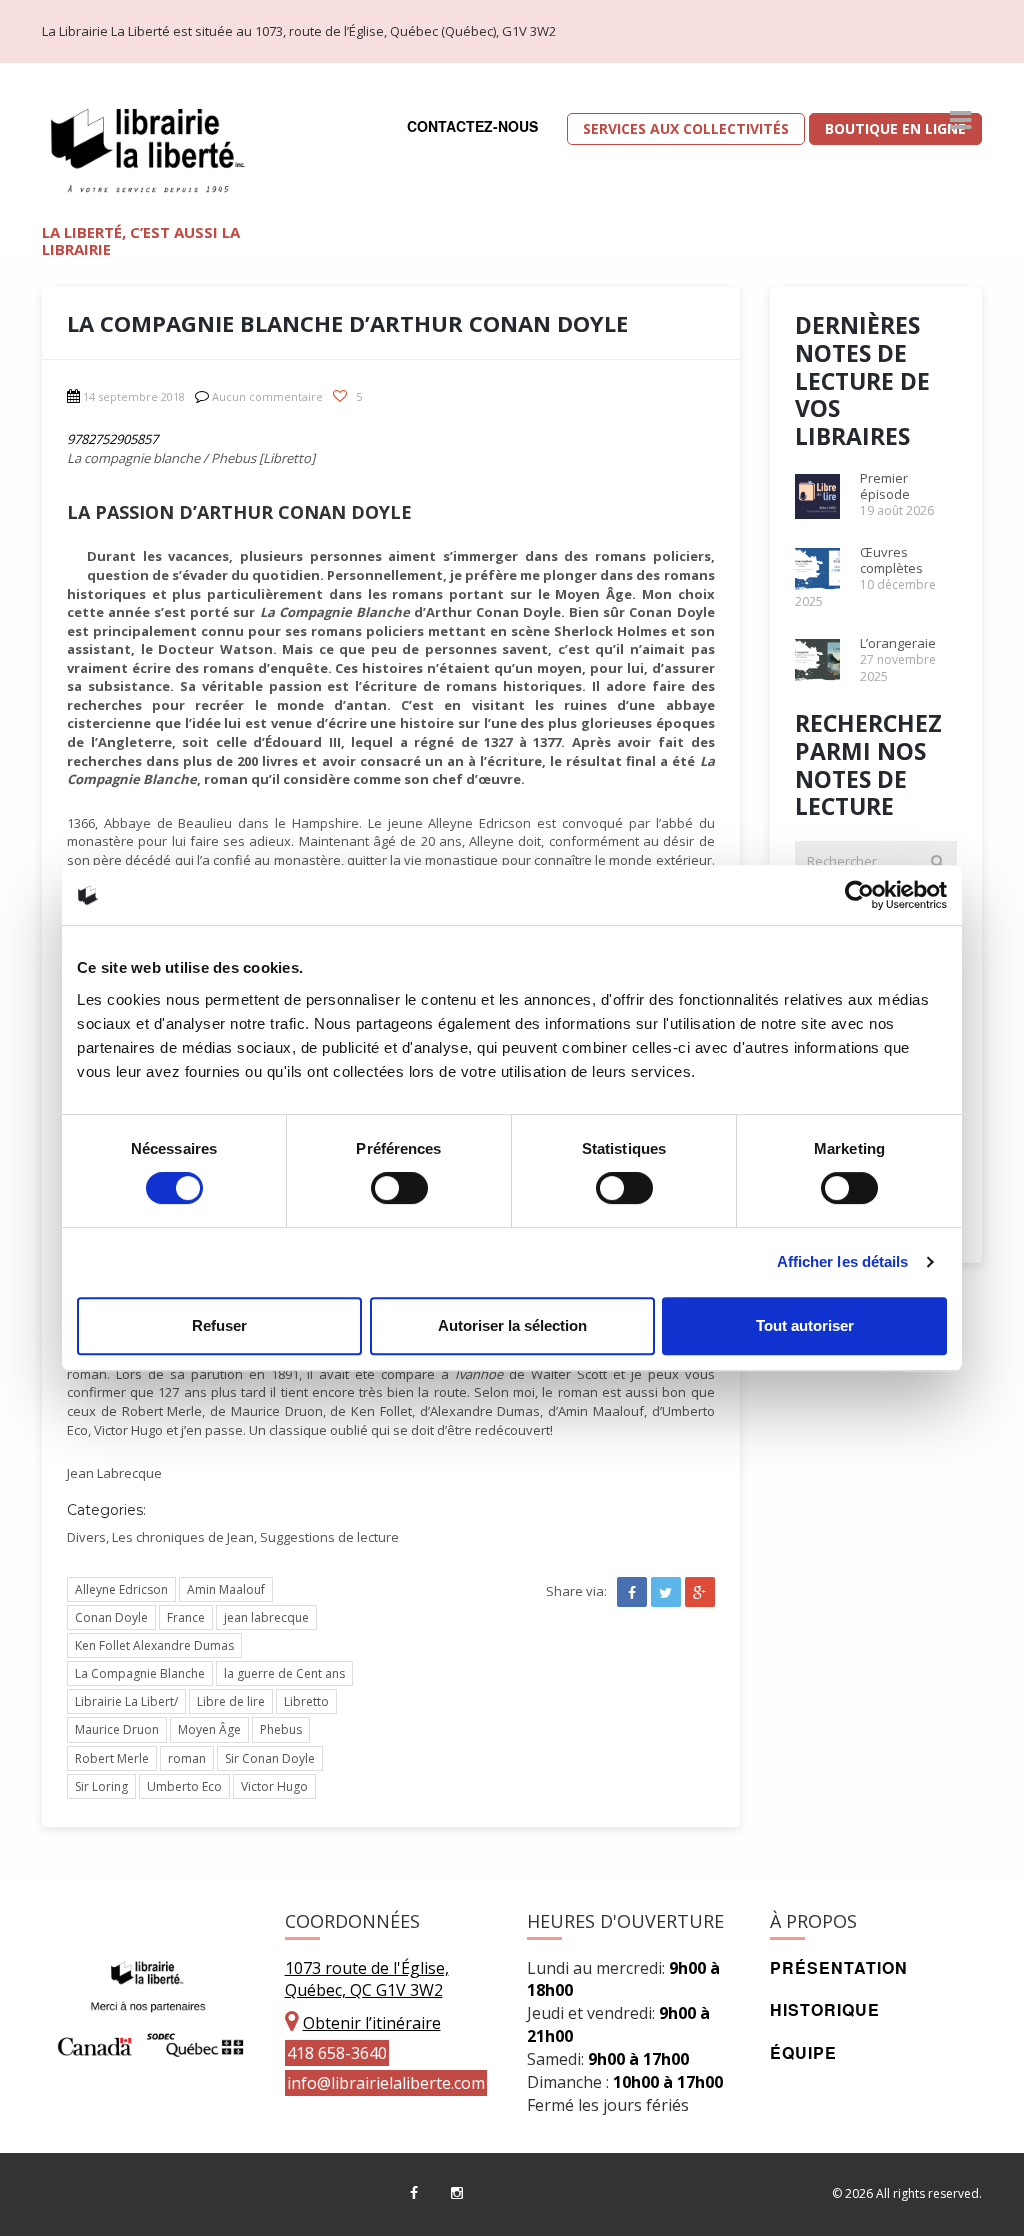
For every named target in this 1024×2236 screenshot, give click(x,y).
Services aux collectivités (686, 128)
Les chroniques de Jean (183, 1537)
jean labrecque (266, 1617)
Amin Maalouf (226, 1589)
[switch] (399, 1188)
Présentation (839, 1967)
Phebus (281, 1729)
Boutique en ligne (895, 128)
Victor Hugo (274, 1786)
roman (187, 1758)
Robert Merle (112, 1758)
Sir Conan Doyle (270, 1758)
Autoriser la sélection (512, 1325)
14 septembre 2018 (134, 396)
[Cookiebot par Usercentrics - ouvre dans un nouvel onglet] (859, 895)
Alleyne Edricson (121, 1589)
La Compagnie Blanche (140, 1673)
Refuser (219, 1325)
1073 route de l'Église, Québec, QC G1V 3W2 (367, 1979)
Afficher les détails (843, 1261)
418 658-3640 (337, 2053)
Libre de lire (231, 1701)
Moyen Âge (209, 1729)
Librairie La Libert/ (126, 1701)
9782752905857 (112, 439)
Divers (86, 1537)
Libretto (306, 1701)
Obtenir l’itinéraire (372, 2023)
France (186, 1617)
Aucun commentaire (267, 396)
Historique (825, 2009)
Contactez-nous (472, 126)
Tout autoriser (805, 1325)
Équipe (803, 2052)
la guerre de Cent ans (284, 1673)
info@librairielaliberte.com (386, 2083)
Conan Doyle (111, 1617)
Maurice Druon (117, 1729)
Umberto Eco (184, 1786)
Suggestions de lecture (329, 1537)
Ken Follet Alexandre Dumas (154, 1645)
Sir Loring (101, 1786)
